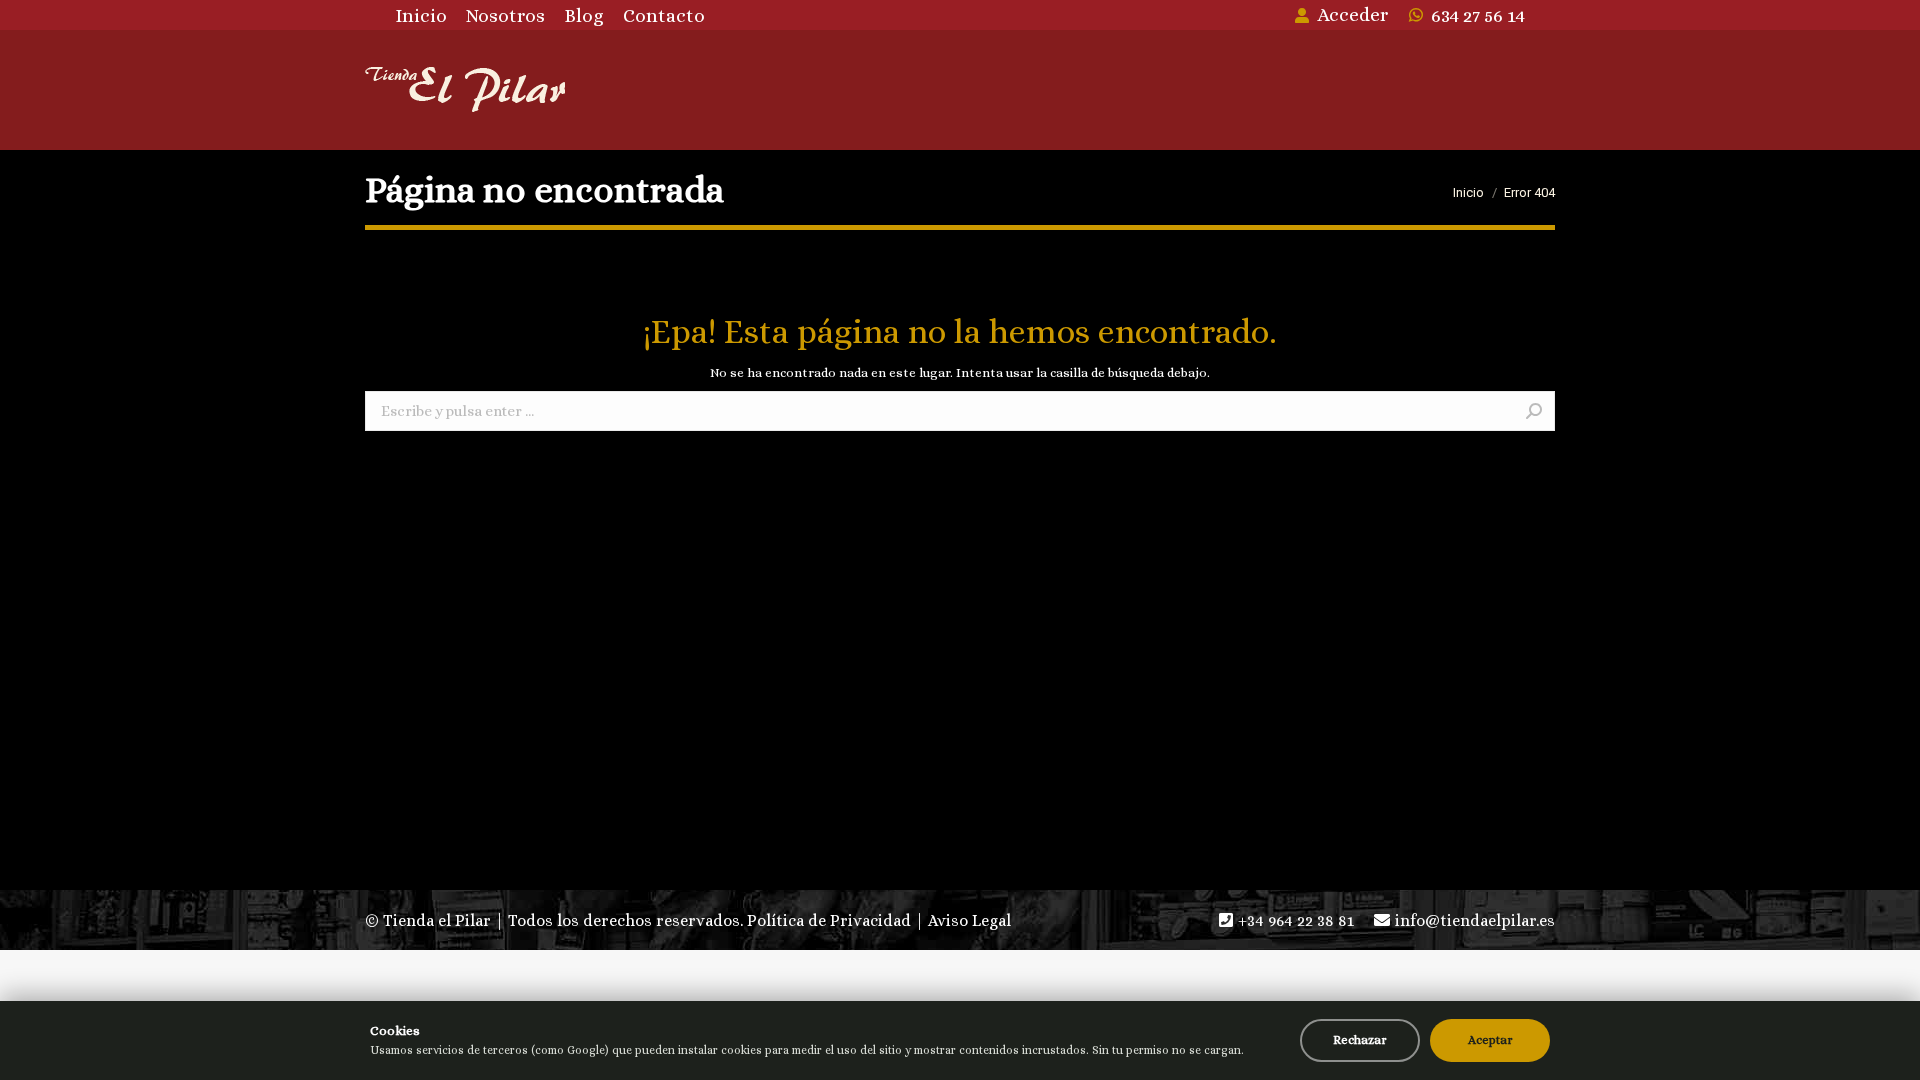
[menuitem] (421, 15)
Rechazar (1360, 1040)
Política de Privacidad (829, 920)
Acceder (1352, 14)
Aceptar (1490, 1040)
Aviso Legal (969, 920)
